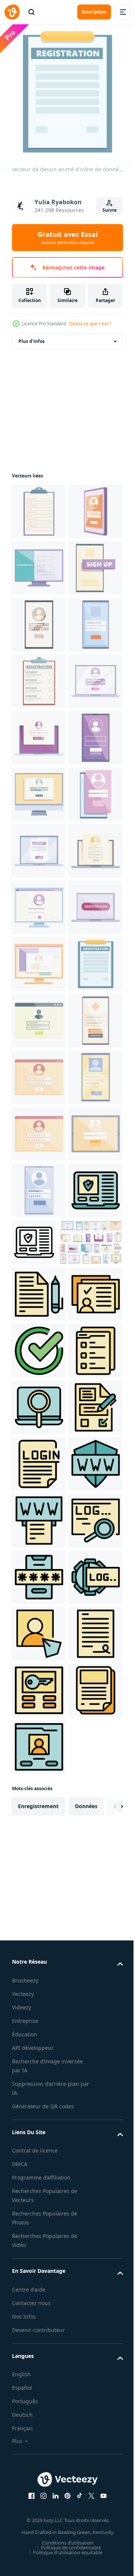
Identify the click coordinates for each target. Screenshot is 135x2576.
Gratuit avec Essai (67, 238)
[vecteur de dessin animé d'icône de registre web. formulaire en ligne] (39, 789)
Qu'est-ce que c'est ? (90, 324)
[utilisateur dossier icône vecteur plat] (39, 2194)
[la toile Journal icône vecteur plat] (39, 2533)
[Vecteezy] (12, 12)
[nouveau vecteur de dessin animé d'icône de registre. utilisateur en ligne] (39, 1807)
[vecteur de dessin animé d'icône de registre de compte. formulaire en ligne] (39, 1864)
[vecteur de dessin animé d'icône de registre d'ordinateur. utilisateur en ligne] (39, 1241)
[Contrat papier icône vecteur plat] (39, 2024)
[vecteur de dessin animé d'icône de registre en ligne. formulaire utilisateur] (39, 732)
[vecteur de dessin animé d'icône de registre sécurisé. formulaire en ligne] (39, 1185)
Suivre (109, 210)
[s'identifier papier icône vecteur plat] (39, 2364)
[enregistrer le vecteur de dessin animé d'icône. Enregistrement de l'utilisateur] (39, 506)
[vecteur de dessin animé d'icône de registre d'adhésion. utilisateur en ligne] (39, 1751)
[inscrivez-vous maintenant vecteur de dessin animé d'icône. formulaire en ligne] (39, 1355)
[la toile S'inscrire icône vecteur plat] (39, 2477)
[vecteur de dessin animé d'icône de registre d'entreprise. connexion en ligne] (39, 958)
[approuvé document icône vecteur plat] (39, 2137)
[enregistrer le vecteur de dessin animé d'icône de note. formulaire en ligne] (39, 1411)
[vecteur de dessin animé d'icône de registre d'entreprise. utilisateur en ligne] (39, 1298)
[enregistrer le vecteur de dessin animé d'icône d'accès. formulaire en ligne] (39, 1637)
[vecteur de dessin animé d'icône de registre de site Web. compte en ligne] (39, 1015)
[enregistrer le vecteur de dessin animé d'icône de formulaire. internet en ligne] (39, 1524)
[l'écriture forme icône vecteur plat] (39, 2307)
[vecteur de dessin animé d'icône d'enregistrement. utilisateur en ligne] (39, 902)
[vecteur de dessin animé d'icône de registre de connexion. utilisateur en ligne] (39, 1072)
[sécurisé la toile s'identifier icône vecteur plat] (39, 2420)
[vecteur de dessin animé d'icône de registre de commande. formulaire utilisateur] (39, 1694)
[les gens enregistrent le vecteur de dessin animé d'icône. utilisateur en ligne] (39, 619)
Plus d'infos (31, 336)
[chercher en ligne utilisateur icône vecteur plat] (39, 2251)
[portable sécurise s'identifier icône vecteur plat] (39, 1920)
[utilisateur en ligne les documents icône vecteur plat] (39, 2081)
